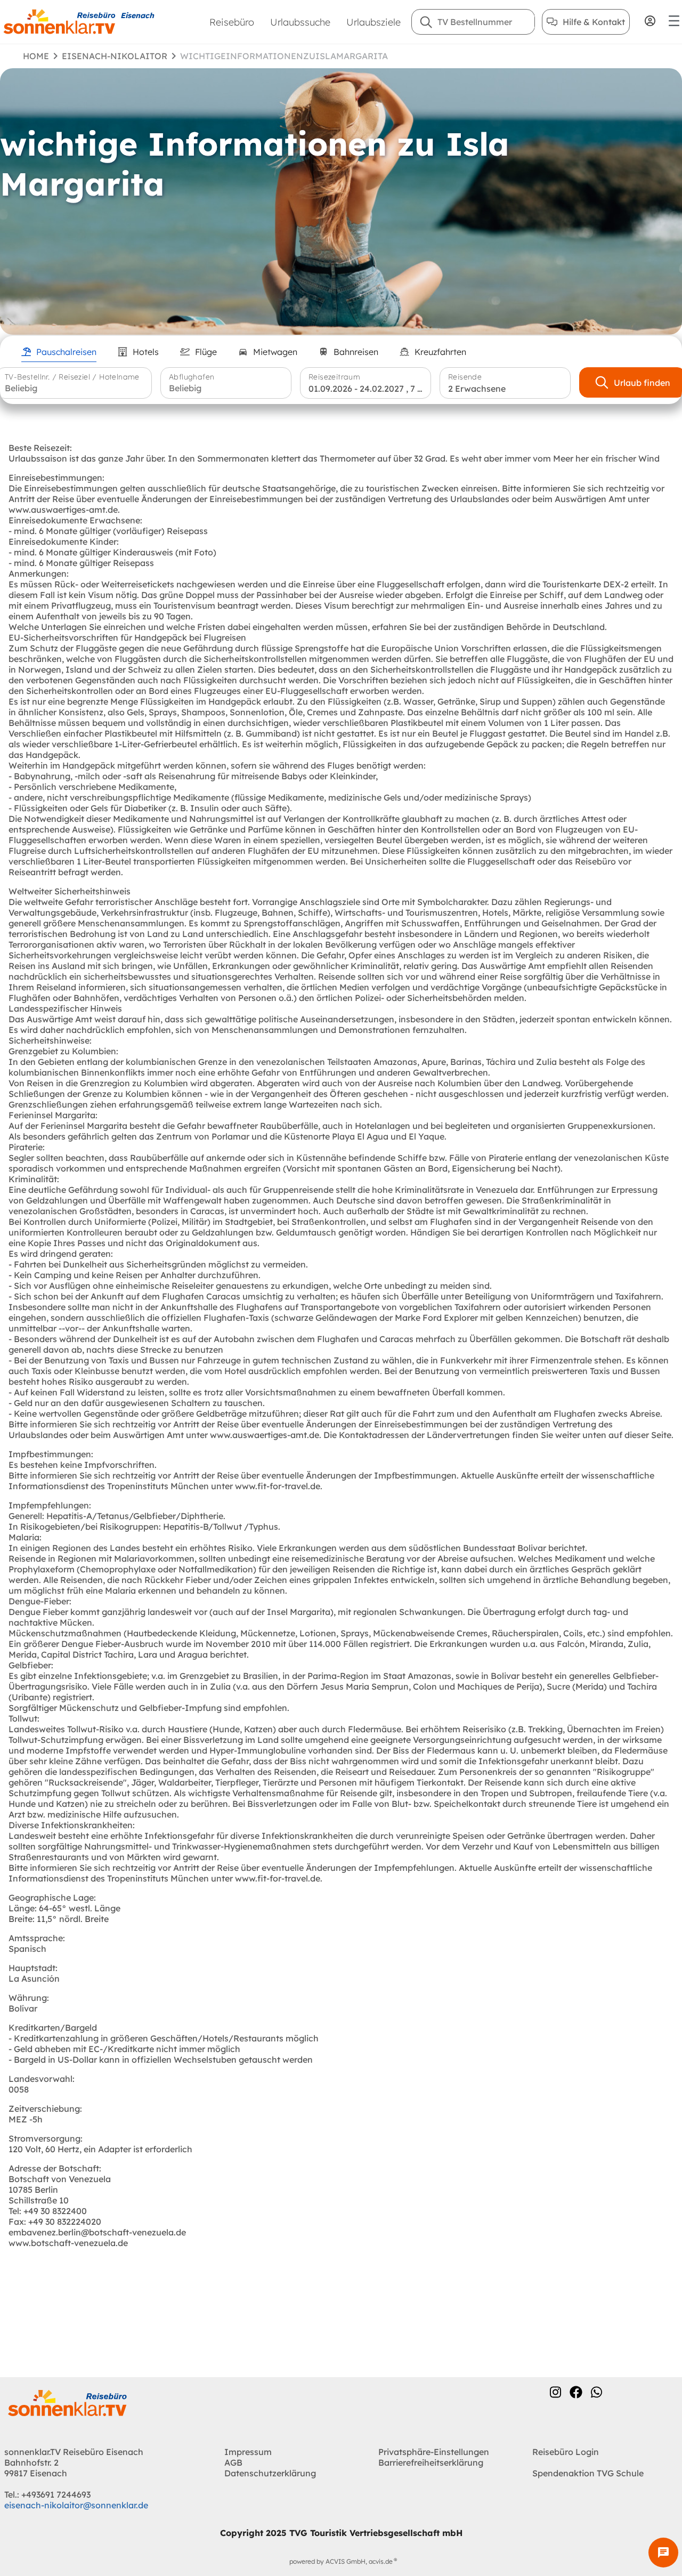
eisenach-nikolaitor (115, 56)
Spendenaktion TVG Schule (588, 2473)
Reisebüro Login (566, 2452)
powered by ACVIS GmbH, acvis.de (341, 2561)
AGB (233, 2462)
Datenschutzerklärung (270, 2473)
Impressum (248, 2452)
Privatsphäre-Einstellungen (434, 2452)
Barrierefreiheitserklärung (431, 2462)
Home (36, 56)
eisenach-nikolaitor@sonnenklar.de (76, 2505)
